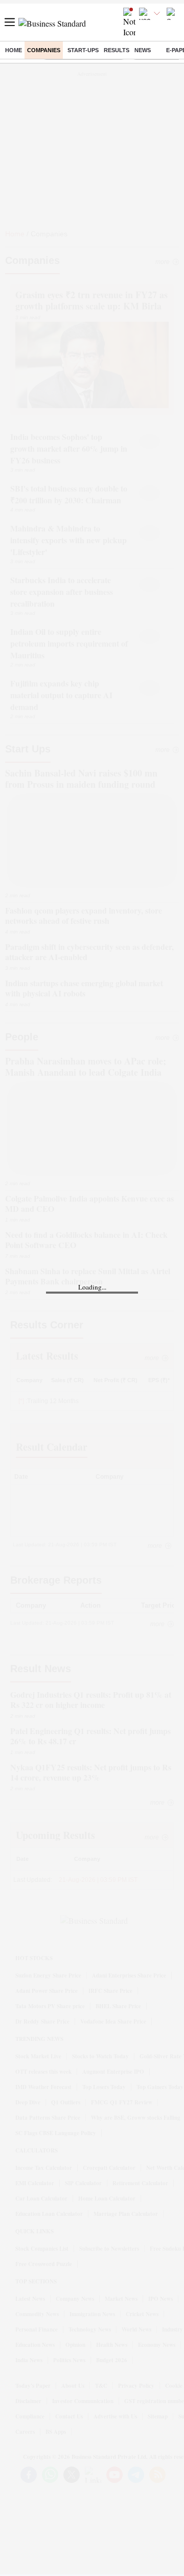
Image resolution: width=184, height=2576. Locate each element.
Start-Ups (83, 50)
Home (14, 50)
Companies (44, 50)
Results (117, 50)
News (143, 50)
